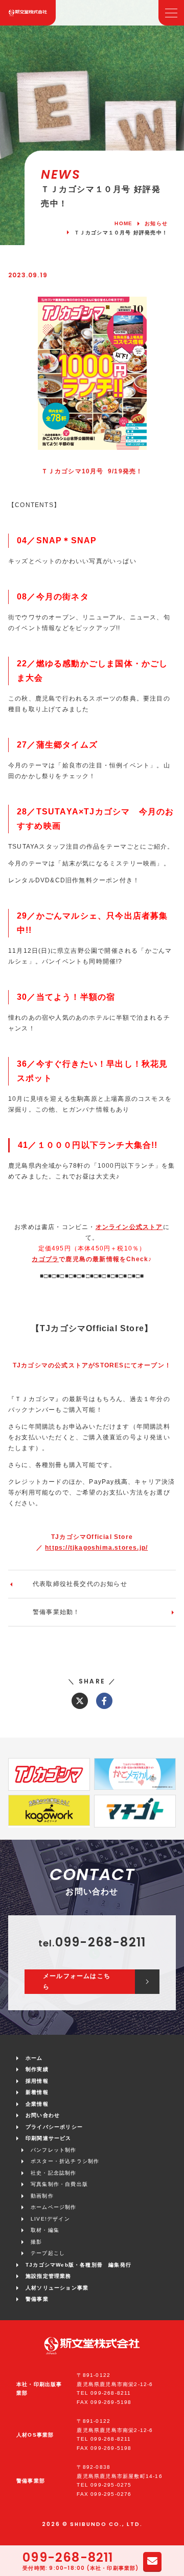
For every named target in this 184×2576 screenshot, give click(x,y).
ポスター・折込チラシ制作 (65, 2161)
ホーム (34, 2058)
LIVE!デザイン (50, 2219)
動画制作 (42, 2196)
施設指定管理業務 (49, 2276)
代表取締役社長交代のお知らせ (80, 1584)
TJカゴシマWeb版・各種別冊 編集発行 (78, 2265)
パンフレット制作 (54, 2150)
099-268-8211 (68, 2558)
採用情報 (37, 2081)
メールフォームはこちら (77, 1981)
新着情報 (37, 2092)
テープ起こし (48, 2253)
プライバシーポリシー (54, 2127)
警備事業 (37, 2299)
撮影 (36, 2242)
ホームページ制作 (54, 2207)
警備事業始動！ (56, 1612)
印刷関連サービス (49, 2138)
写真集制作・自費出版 (59, 2184)
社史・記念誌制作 (54, 2173)
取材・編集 (45, 2230)
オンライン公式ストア (129, 1227)
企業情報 (37, 2104)
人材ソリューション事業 (57, 2288)
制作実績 (37, 2069)
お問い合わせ (43, 2115)
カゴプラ (45, 1259)
